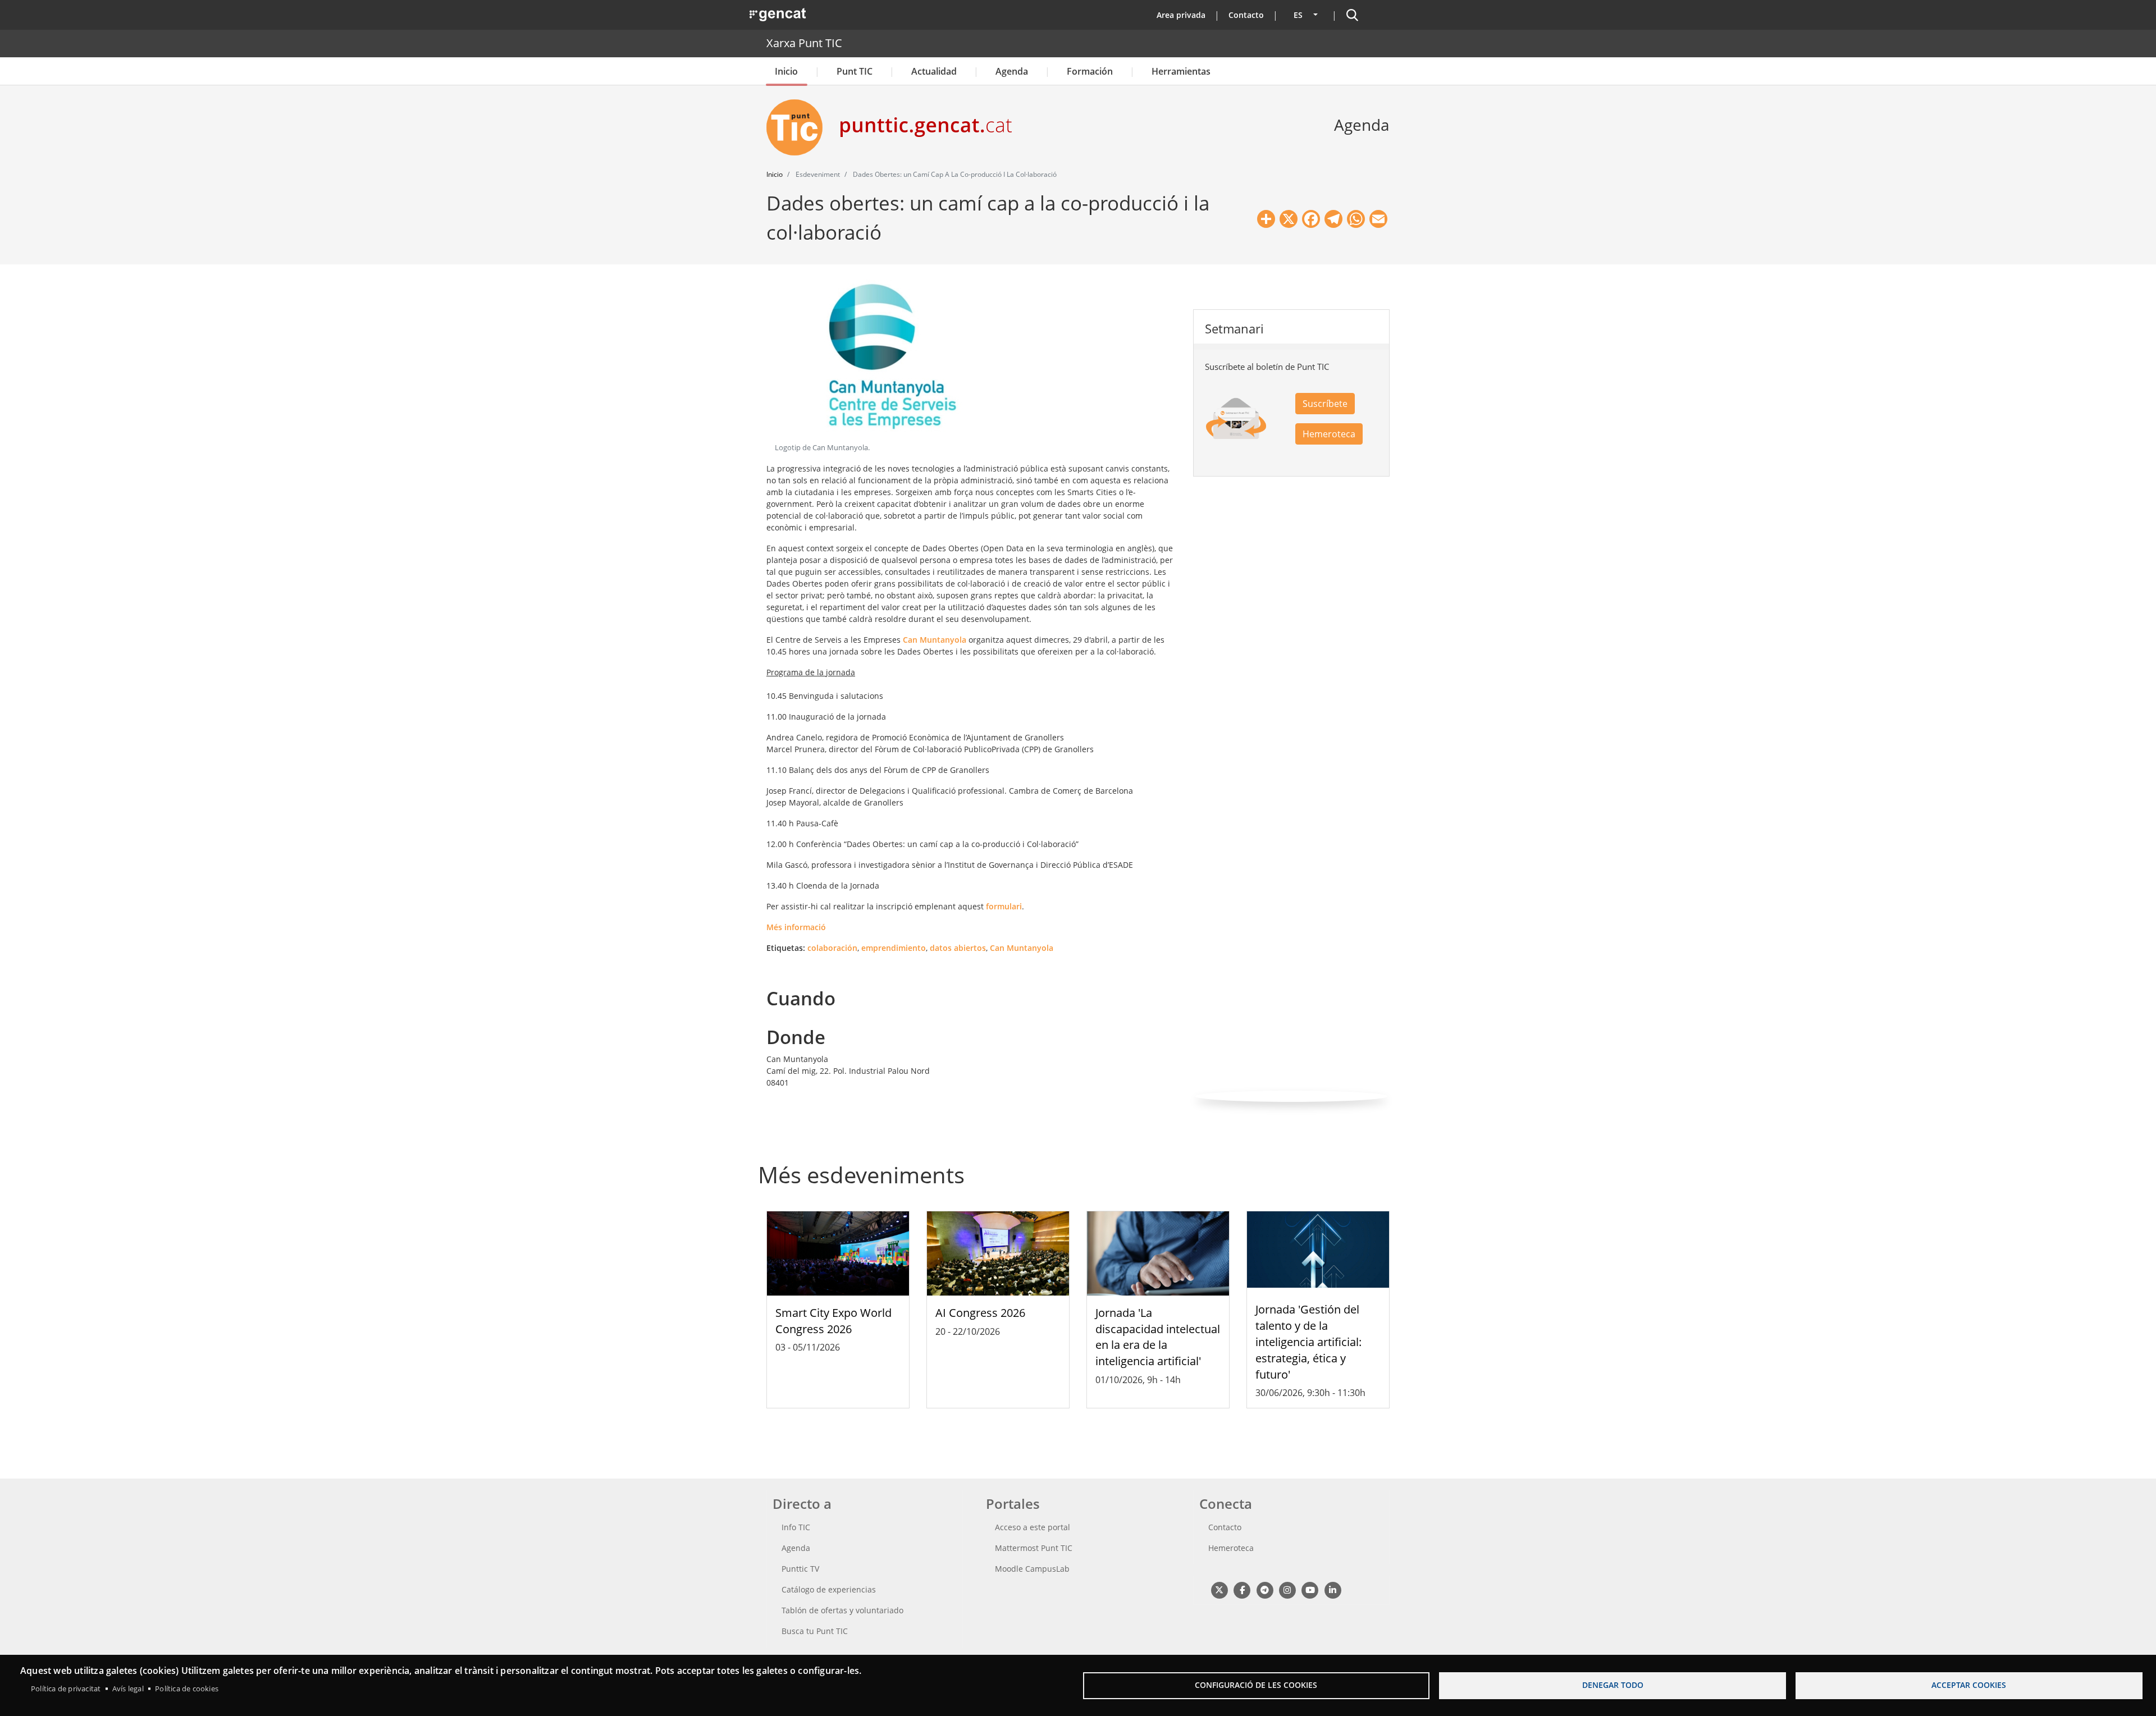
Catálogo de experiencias (829, 1589)
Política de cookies (187, 1688)
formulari (1004, 906)
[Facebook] (1242, 1589)
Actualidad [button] (934, 71)
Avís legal (128, 1688)
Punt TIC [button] (855, 71)
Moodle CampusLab (1032, 1569)
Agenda (1012, 71)
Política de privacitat (66, 1688)
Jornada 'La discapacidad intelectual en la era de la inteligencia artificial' (1158, 1337)
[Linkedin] (1333, 1589)
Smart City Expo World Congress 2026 (833, 1321)
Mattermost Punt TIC (1034, 1548)
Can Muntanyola (935, 640)
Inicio (786, 71)
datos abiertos (958, 948)
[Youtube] (1310, 1589)
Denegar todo (1613, 1685)
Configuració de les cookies (1256, 1685)
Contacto (1246, 15)
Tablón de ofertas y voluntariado (842, 1610)
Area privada (1181, 15)
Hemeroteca (1329, 434)
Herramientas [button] (1181, 71)
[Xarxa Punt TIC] (799, 127)
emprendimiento (894, 948)
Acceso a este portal (1033, 1527)
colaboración (832, 948)
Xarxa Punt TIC (804, 43)
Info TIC (796, 1527)
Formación (1090, 71)
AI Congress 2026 (980, 1313)
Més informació (796, 927)
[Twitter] (1219, 1589)
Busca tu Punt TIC (815, 1631)
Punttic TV (800, 1569)
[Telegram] (1265, 1589)
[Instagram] (1287, 1589)
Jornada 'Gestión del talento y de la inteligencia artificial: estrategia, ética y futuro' (1308, 1342)
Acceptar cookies (1969, 1685)
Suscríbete (1325, 404)
